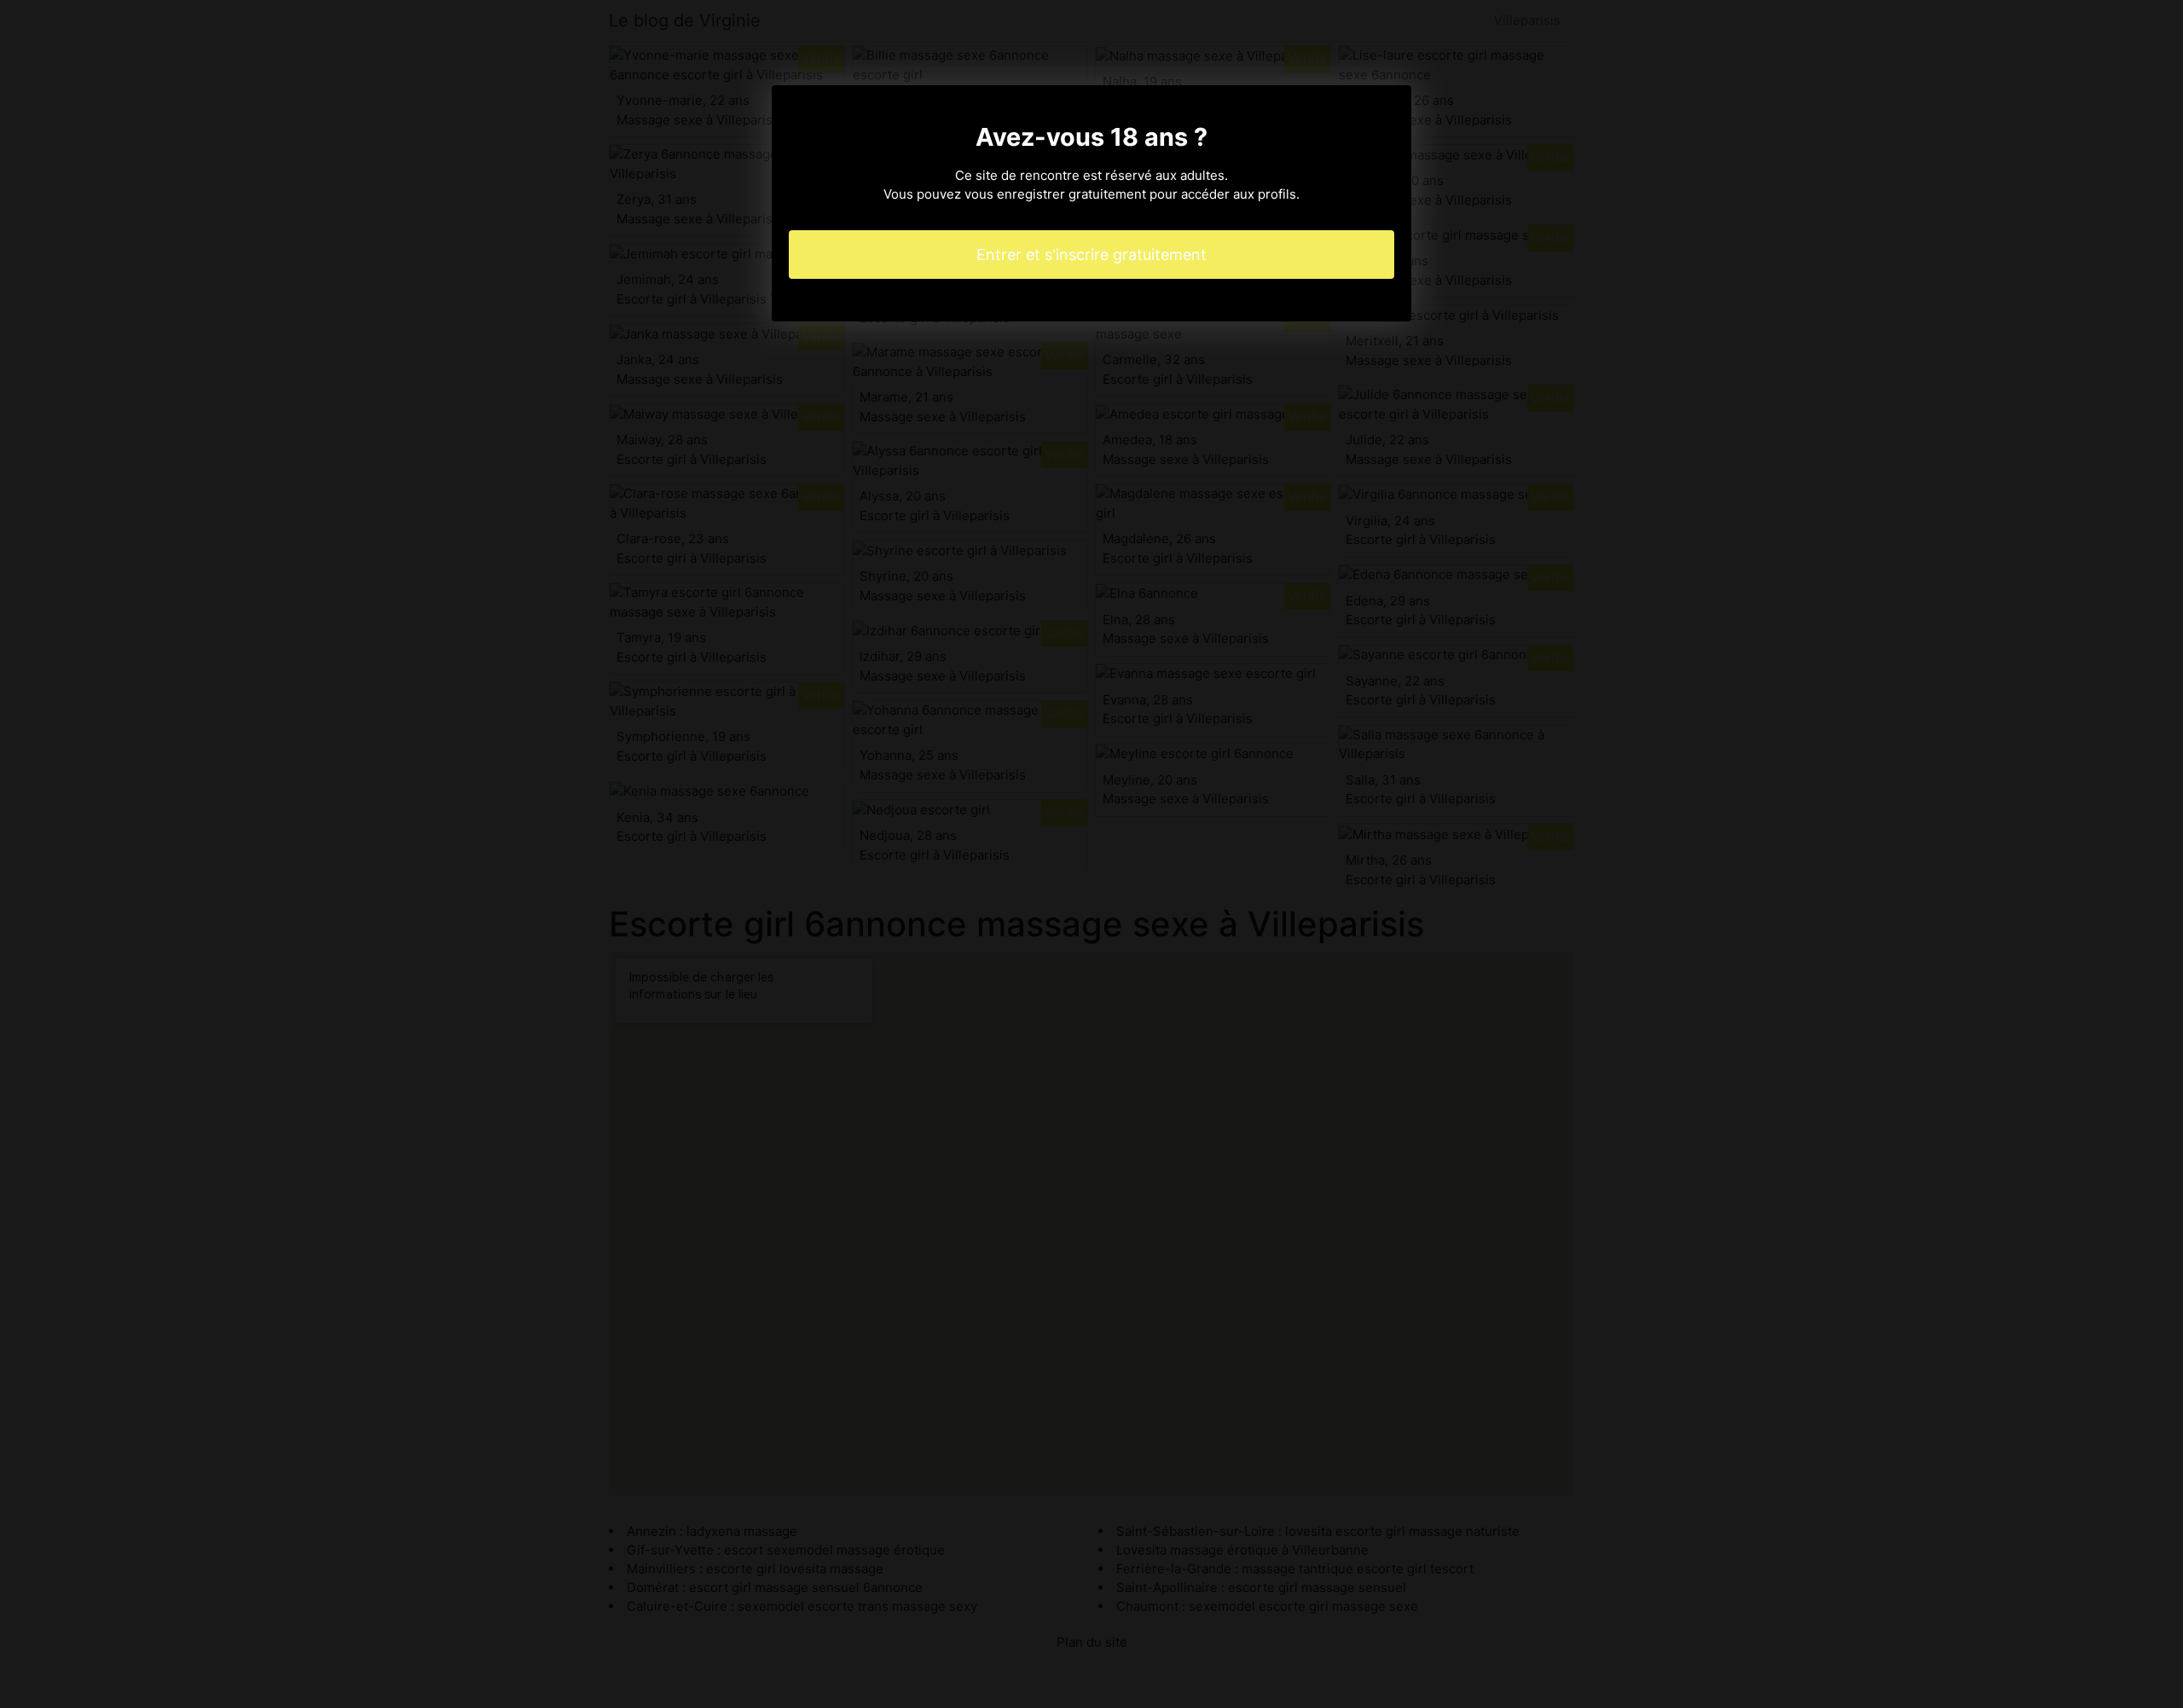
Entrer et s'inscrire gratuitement (1091, 255)
